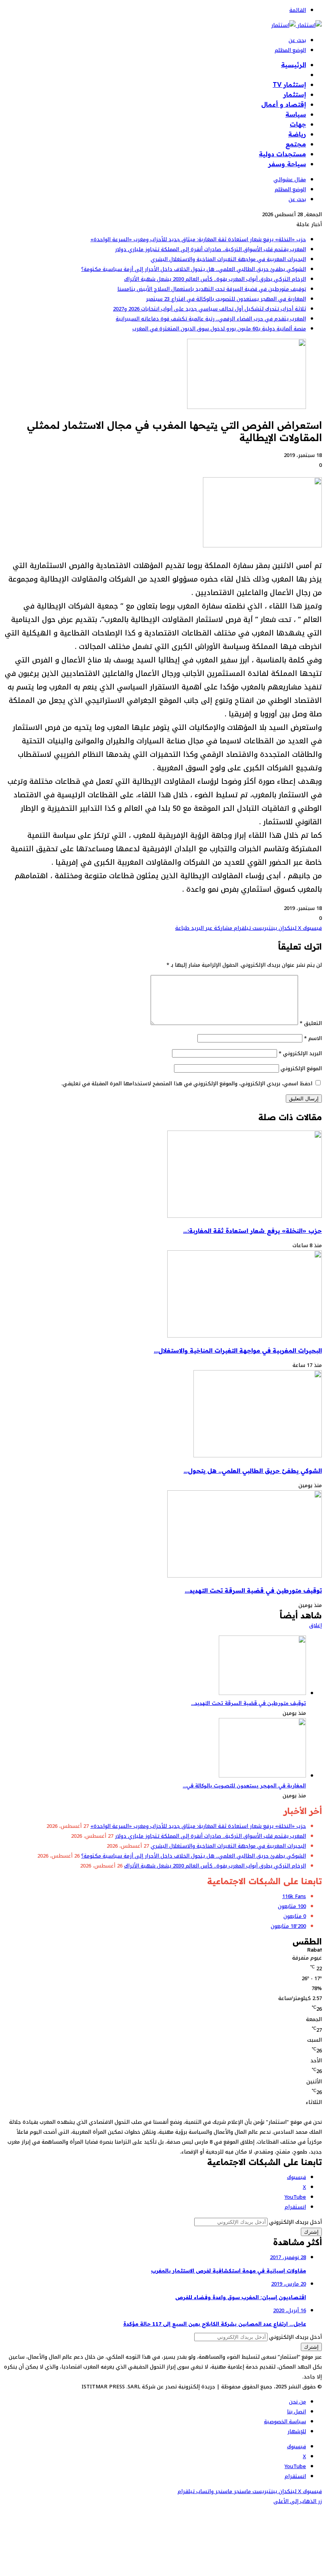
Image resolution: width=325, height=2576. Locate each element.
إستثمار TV (289, 84)
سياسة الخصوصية (285, 2421)
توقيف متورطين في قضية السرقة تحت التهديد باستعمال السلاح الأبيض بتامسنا (212, 289)
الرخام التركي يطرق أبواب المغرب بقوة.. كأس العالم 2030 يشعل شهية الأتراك (215, 279)
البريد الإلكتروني (300, 1053)
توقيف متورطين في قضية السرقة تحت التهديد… (253, 1590)
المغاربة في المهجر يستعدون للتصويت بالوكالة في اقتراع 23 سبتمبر (226, 299)
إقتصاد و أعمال (284, 104)
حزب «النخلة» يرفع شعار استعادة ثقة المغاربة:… (252, 1231)
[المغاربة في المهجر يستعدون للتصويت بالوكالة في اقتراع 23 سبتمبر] (262, 1776)
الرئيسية (293, 65)
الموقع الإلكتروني (301, 1068)
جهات (298, 124)
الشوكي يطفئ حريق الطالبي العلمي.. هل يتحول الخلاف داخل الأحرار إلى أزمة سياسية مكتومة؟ (194, 269)
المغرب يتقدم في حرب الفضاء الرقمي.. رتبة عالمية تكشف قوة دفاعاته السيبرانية (211, 319)
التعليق (311, 1023)
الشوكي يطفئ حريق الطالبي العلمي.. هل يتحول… (253, 1471)
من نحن (297, 2402)
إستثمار (295, 94)
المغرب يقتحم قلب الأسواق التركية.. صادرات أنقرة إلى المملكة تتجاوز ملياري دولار (210, 249)
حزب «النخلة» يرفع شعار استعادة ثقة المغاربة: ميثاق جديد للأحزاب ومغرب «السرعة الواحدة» (198, 239)
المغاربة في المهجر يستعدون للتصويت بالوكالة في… (244, 1785)
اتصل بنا (296, 2412)
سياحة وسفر (287, 164)
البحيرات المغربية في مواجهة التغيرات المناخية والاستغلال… (238, 1350)
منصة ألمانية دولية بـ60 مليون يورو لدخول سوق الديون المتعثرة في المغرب (219, 329)
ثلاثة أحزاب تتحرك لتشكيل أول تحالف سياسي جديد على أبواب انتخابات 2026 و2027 (209, 309)
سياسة (296, 114)
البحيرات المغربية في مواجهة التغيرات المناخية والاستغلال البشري (228, 259)
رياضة (297, 134)
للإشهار (297, 2431)
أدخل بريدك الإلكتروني (295, 2222)
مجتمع (296, 144)
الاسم (313, 1038)
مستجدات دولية (282, 154)
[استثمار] (296, 25)
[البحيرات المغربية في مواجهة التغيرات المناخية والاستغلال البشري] (245, 1336)
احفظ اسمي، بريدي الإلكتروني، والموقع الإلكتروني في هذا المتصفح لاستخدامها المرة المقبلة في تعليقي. (187, 1084)
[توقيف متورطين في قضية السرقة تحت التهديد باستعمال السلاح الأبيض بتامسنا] (245, 1576)
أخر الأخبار (292, 75)
